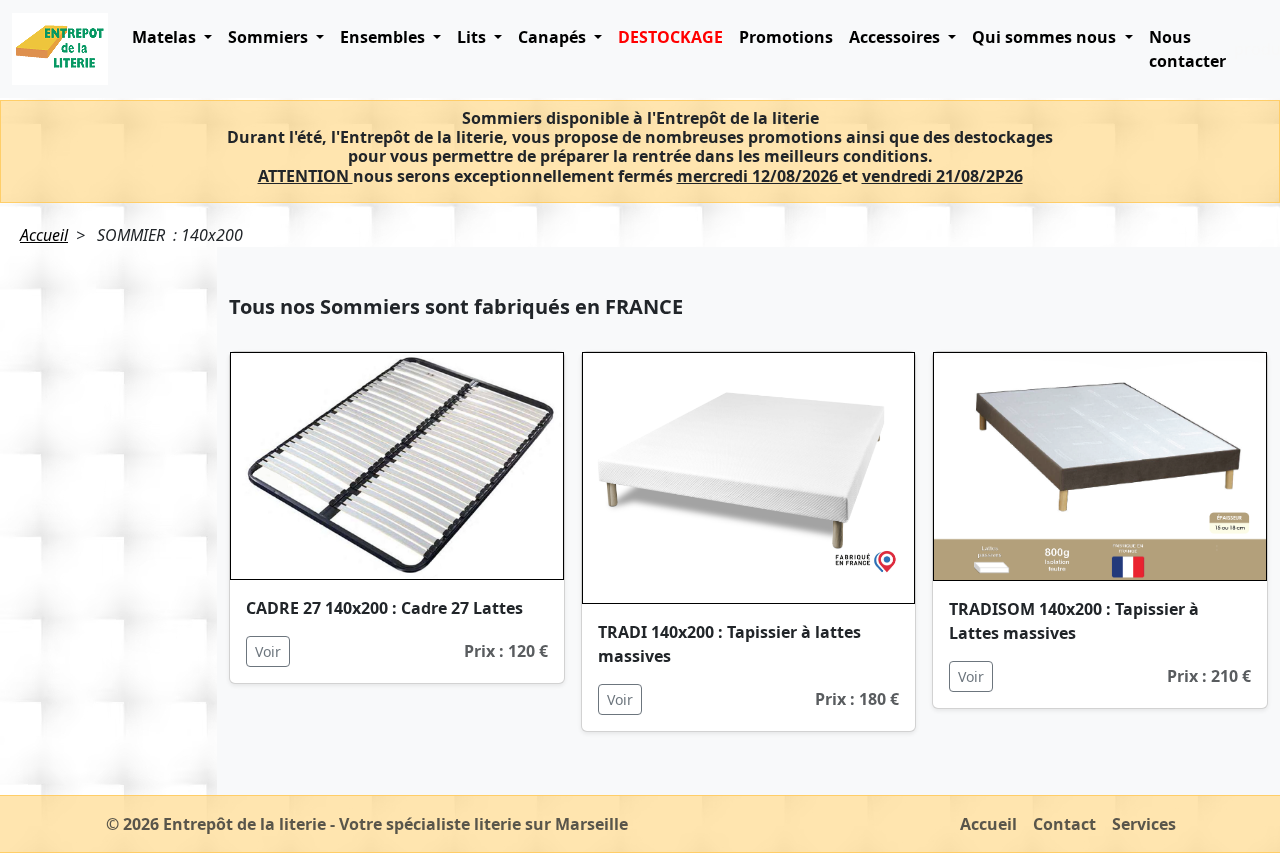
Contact (1064, 824)
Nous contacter (1187, 49)
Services (1144, 824)
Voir (268, 651)
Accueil (44, 235)
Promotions (786, 37)
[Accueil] (60, 49)
